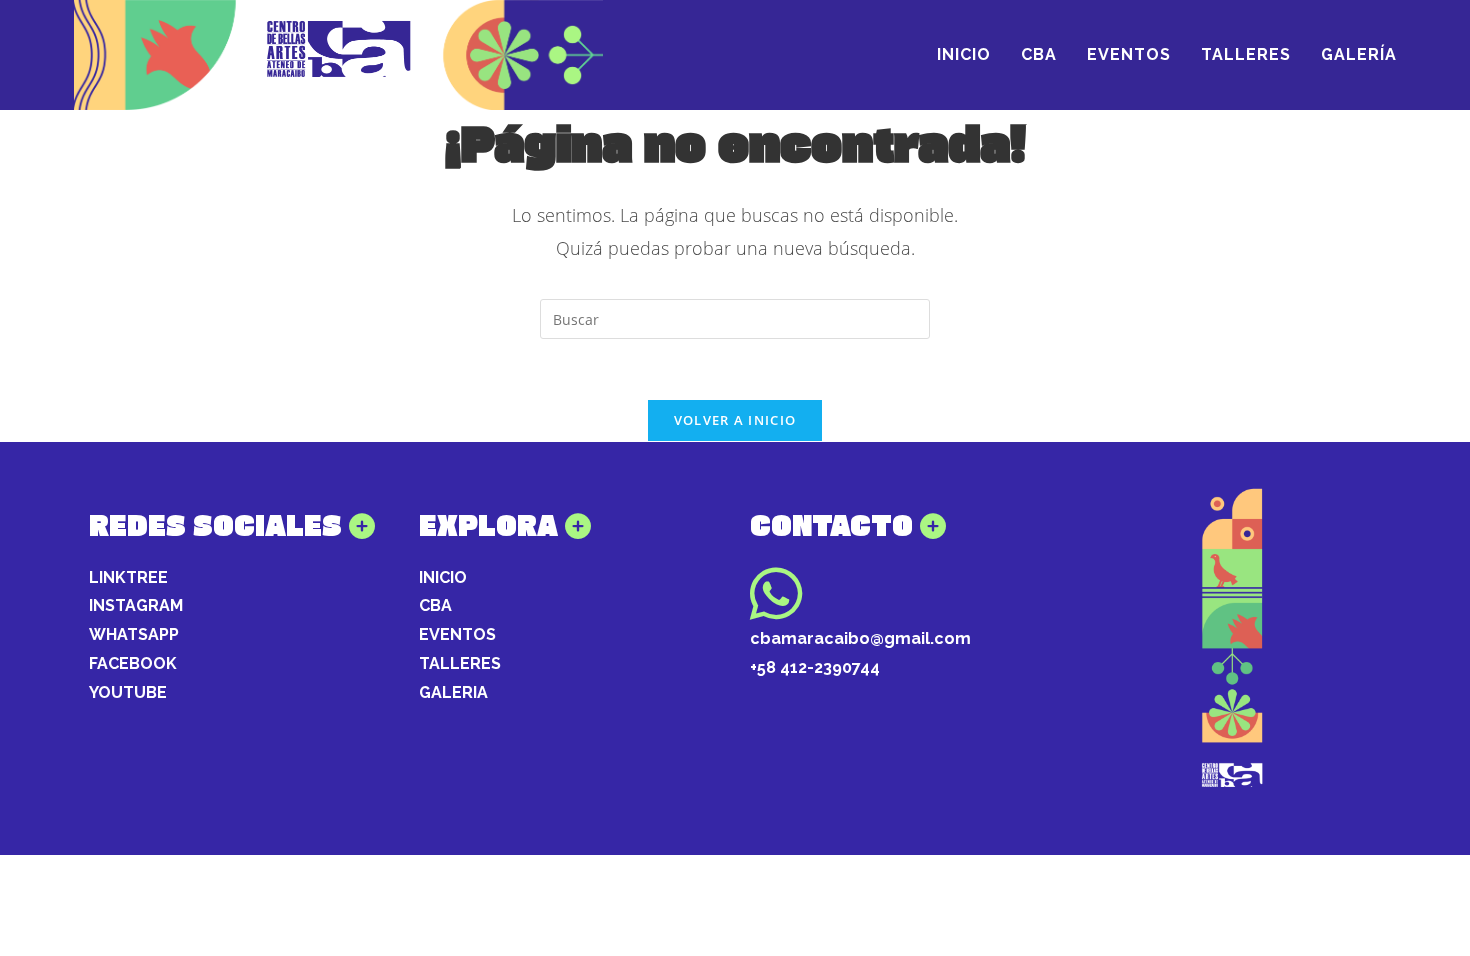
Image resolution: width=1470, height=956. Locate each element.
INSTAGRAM (136, 605)
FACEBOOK (133, 663)
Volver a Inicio (735, 420)
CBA (435, 605)
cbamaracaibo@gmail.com (860, 638)
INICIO (443, 577)
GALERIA (453, 692)
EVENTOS (457, 634)
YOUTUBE (128, 692)
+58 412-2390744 (815, 667)
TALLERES (460, 663)
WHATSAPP (134, 634)
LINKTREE (128, 577)
